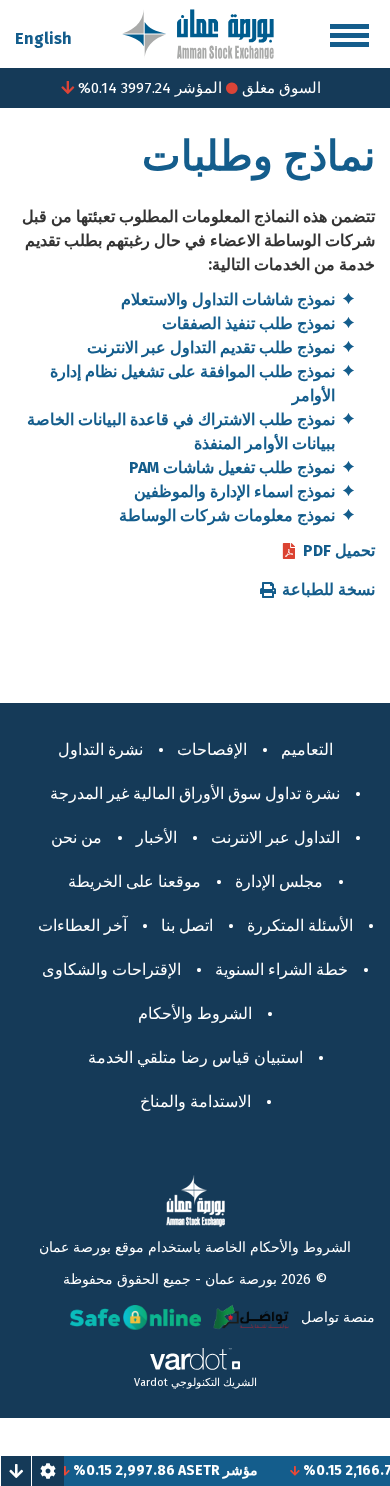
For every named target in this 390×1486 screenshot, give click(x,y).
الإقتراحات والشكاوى (111, 969)
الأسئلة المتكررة (300, 925)
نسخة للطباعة (328, 590)
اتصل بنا (187, 925)
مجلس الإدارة (279, 881)
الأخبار (156, 837)
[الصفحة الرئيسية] (198, 32)
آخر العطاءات (82, 925)
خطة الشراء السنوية (281, 969)
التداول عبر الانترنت (275, 837)
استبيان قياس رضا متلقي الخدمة (195, 1057)
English (43, 38)
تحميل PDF (339, 551)
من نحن (76, 837)
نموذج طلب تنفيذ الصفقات (248, 323)
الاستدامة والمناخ (195, 1101)
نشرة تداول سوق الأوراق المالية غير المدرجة (195, 793)
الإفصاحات (212, 749)
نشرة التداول (100, 749)
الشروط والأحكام (195, 1013)
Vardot (151, 1382)
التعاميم (307, 749)
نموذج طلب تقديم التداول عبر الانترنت (211, 347)
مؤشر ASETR (228, 1470)
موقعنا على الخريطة (134, 881)
